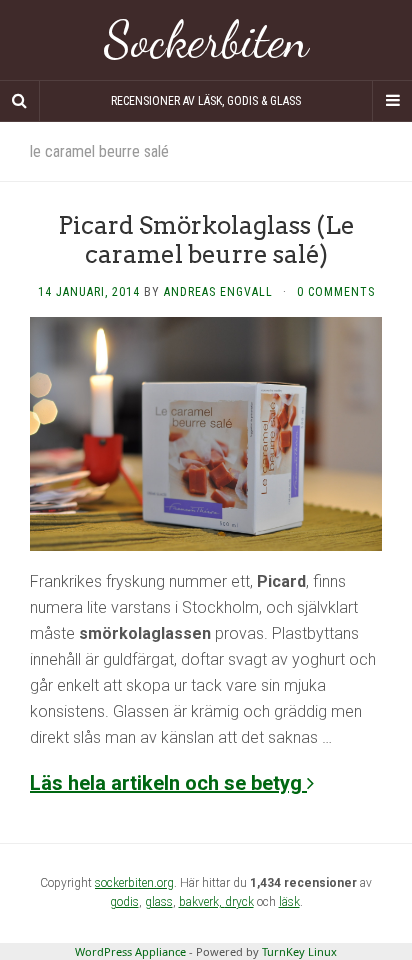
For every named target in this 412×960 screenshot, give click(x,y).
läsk (289, 902)
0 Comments (336, 292)
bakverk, (202, 902)
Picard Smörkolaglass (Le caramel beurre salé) (206, 240)
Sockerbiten (206, 40)
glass (159, 902)
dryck (239, 902)
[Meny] (392, 101)
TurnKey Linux (299, 951)
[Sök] (20, 101)
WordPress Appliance (130, 951)
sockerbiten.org (134, 883)
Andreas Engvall (218, 292)
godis (124, 902)
